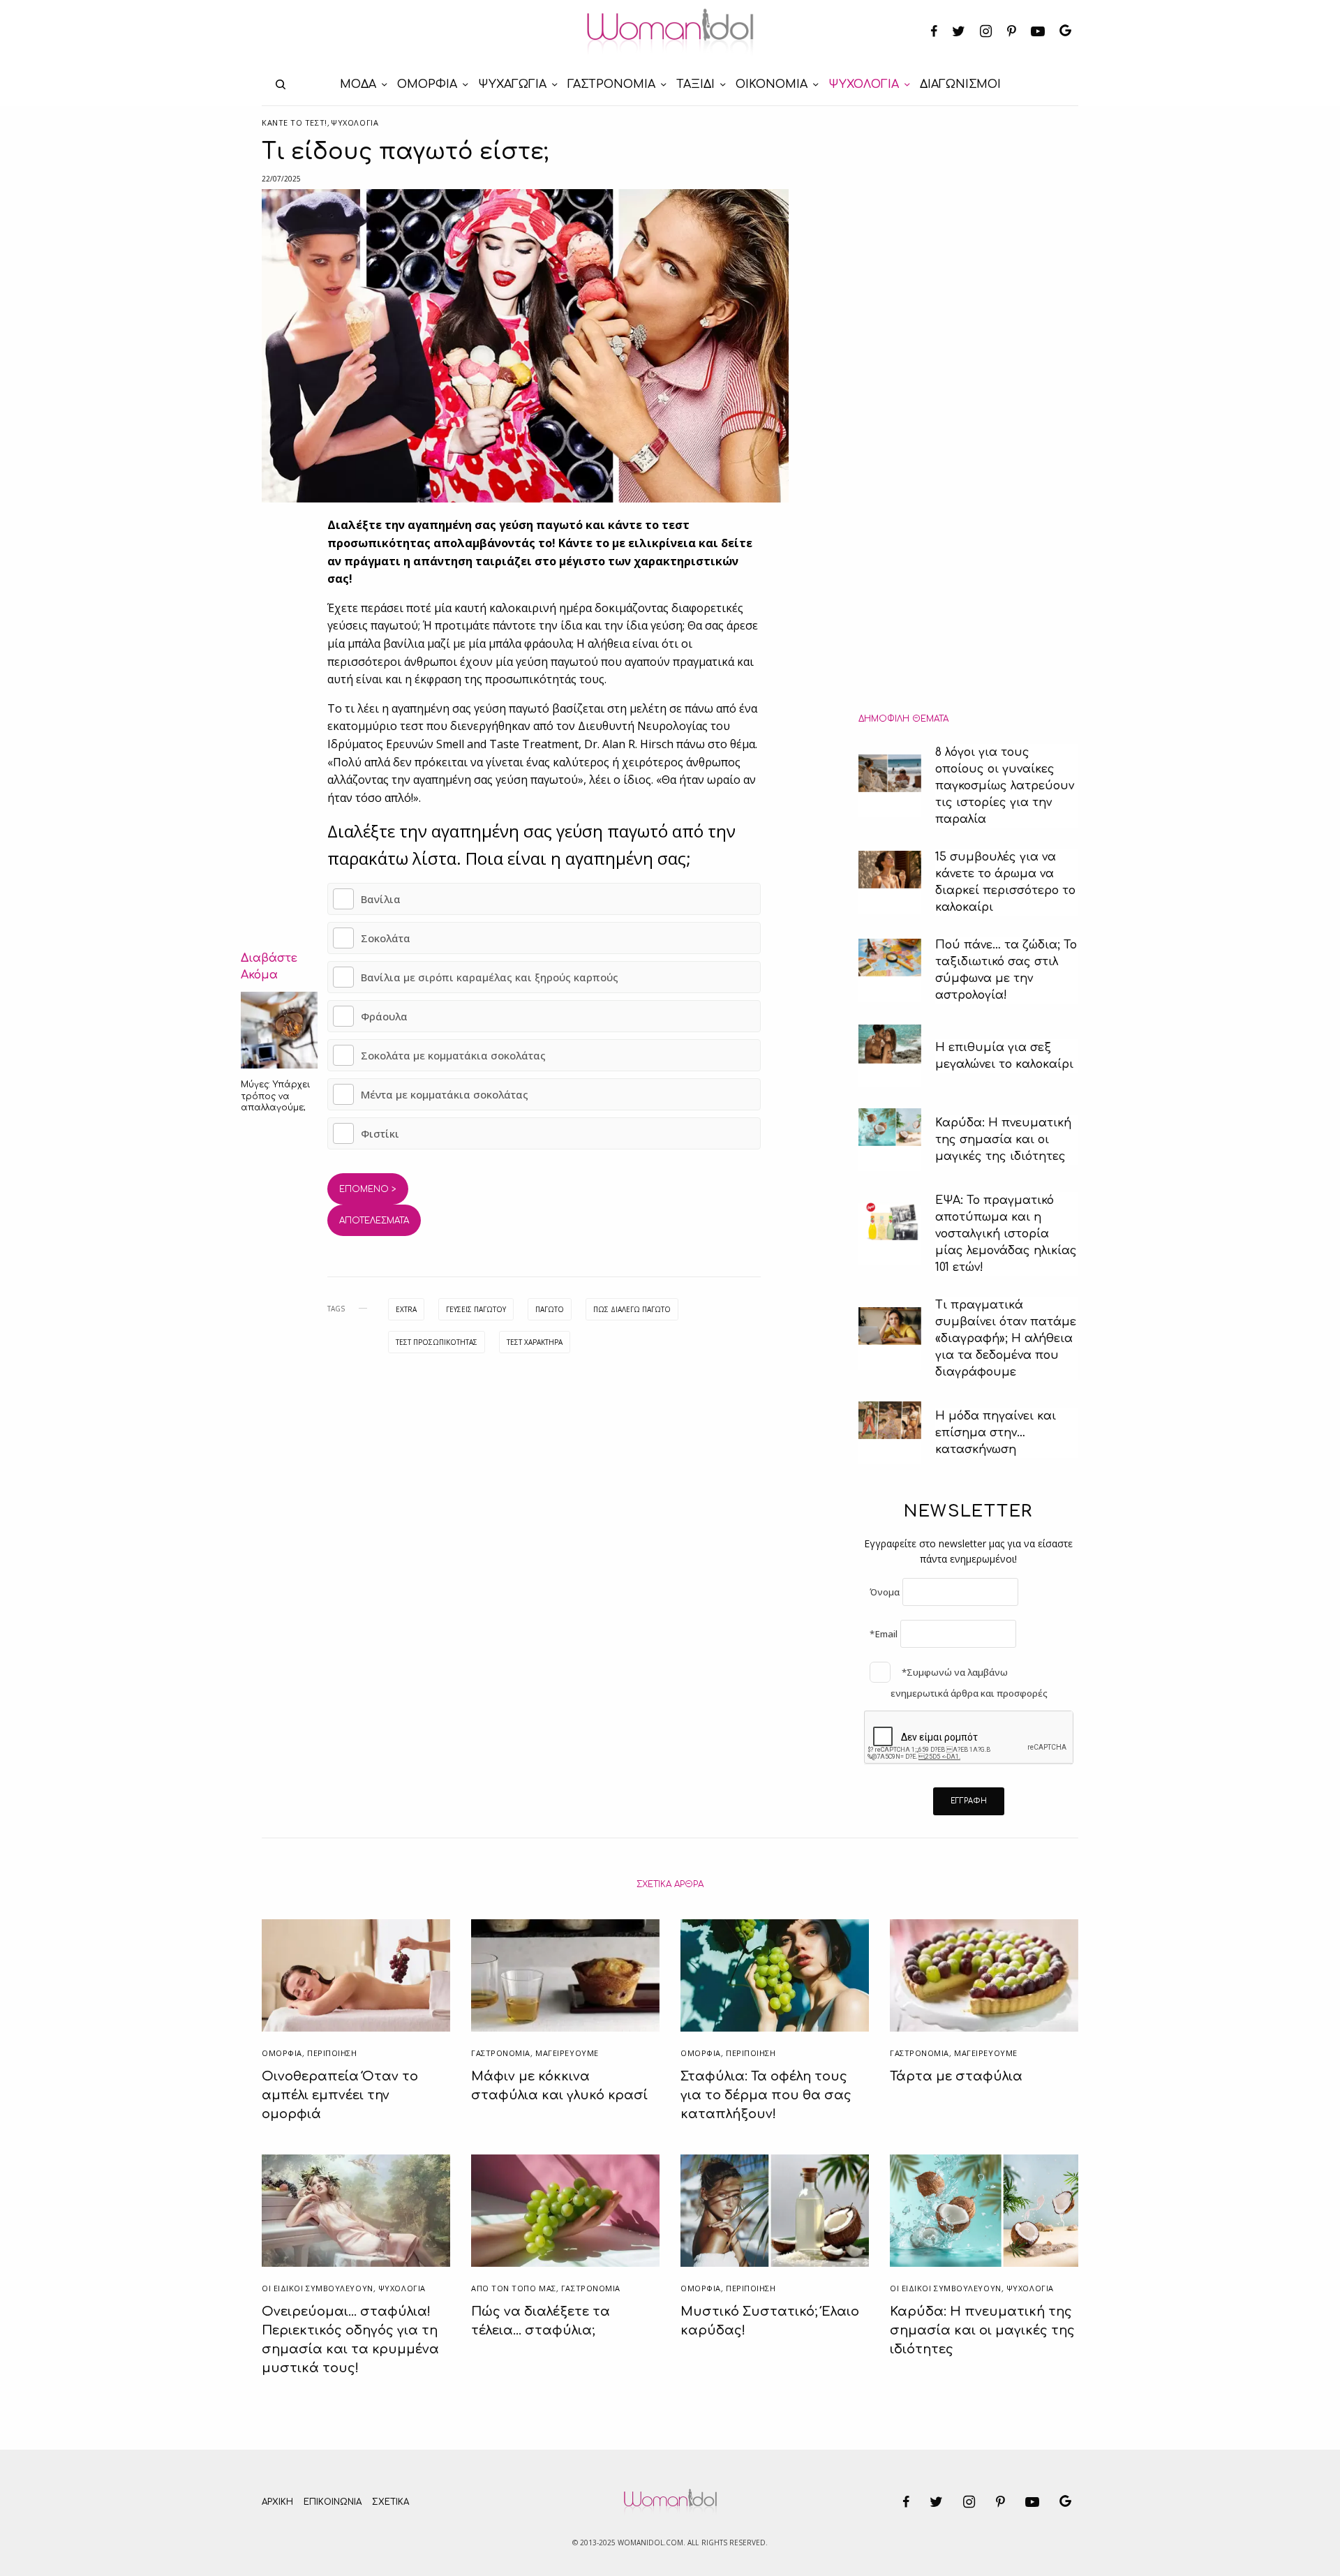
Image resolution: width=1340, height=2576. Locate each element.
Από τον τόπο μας (514, 2288)
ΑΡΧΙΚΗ (277, 2502)
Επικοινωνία (333, 2502)
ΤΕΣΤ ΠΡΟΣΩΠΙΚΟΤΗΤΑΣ (437, 1342)
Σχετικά (390, 2502)
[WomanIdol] (670, 32)
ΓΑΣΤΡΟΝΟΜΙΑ (501, 2053)
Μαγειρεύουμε (567, 2053)
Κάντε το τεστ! (295, 122)
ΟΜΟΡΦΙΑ (282, 2053)
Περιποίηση (332, 2053)
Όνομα (885, 1592)
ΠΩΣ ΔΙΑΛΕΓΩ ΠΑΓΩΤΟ (632, 1309)
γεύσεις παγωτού (476, 1309)
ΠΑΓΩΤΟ (550, 1309)
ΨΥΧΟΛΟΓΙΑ (355, 122)
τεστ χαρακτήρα (535, 1342)
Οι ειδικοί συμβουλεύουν (318, 2288)
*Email (884, 1634)
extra (406, 1309)
